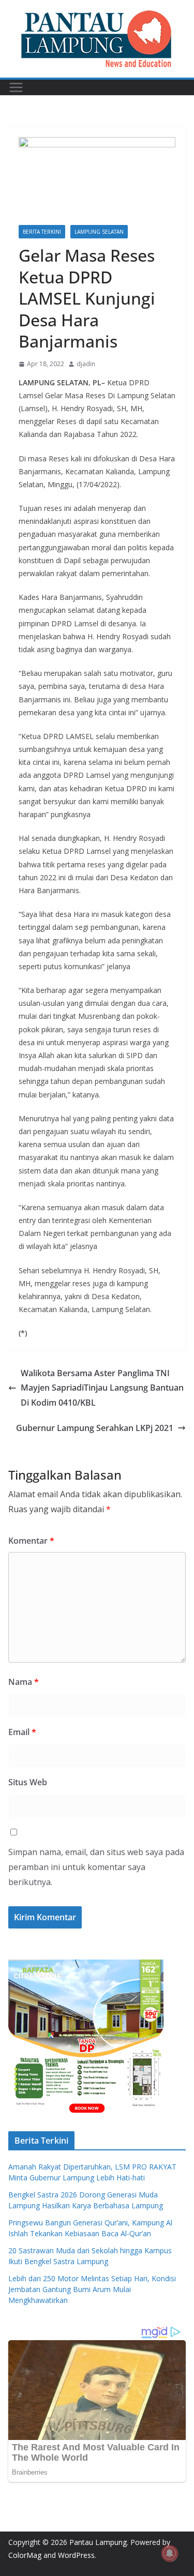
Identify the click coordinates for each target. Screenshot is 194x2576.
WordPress (76, 2555)
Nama (24, 1682)
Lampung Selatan (99, 232)
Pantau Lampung (98, 2542)
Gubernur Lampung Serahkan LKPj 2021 (95, 1428)
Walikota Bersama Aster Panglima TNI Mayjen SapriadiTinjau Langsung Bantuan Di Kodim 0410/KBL (102, 1388)
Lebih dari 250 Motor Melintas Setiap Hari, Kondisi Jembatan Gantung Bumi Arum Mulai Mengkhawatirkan (92, 2289)
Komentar (31, 1541)
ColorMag (25, 2555)
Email (22, 1732)
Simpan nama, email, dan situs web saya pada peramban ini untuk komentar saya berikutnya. (96, 1867)
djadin (86, 364)
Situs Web (28, 1782)
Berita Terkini (42, 232)
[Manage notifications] (170, 2553)
